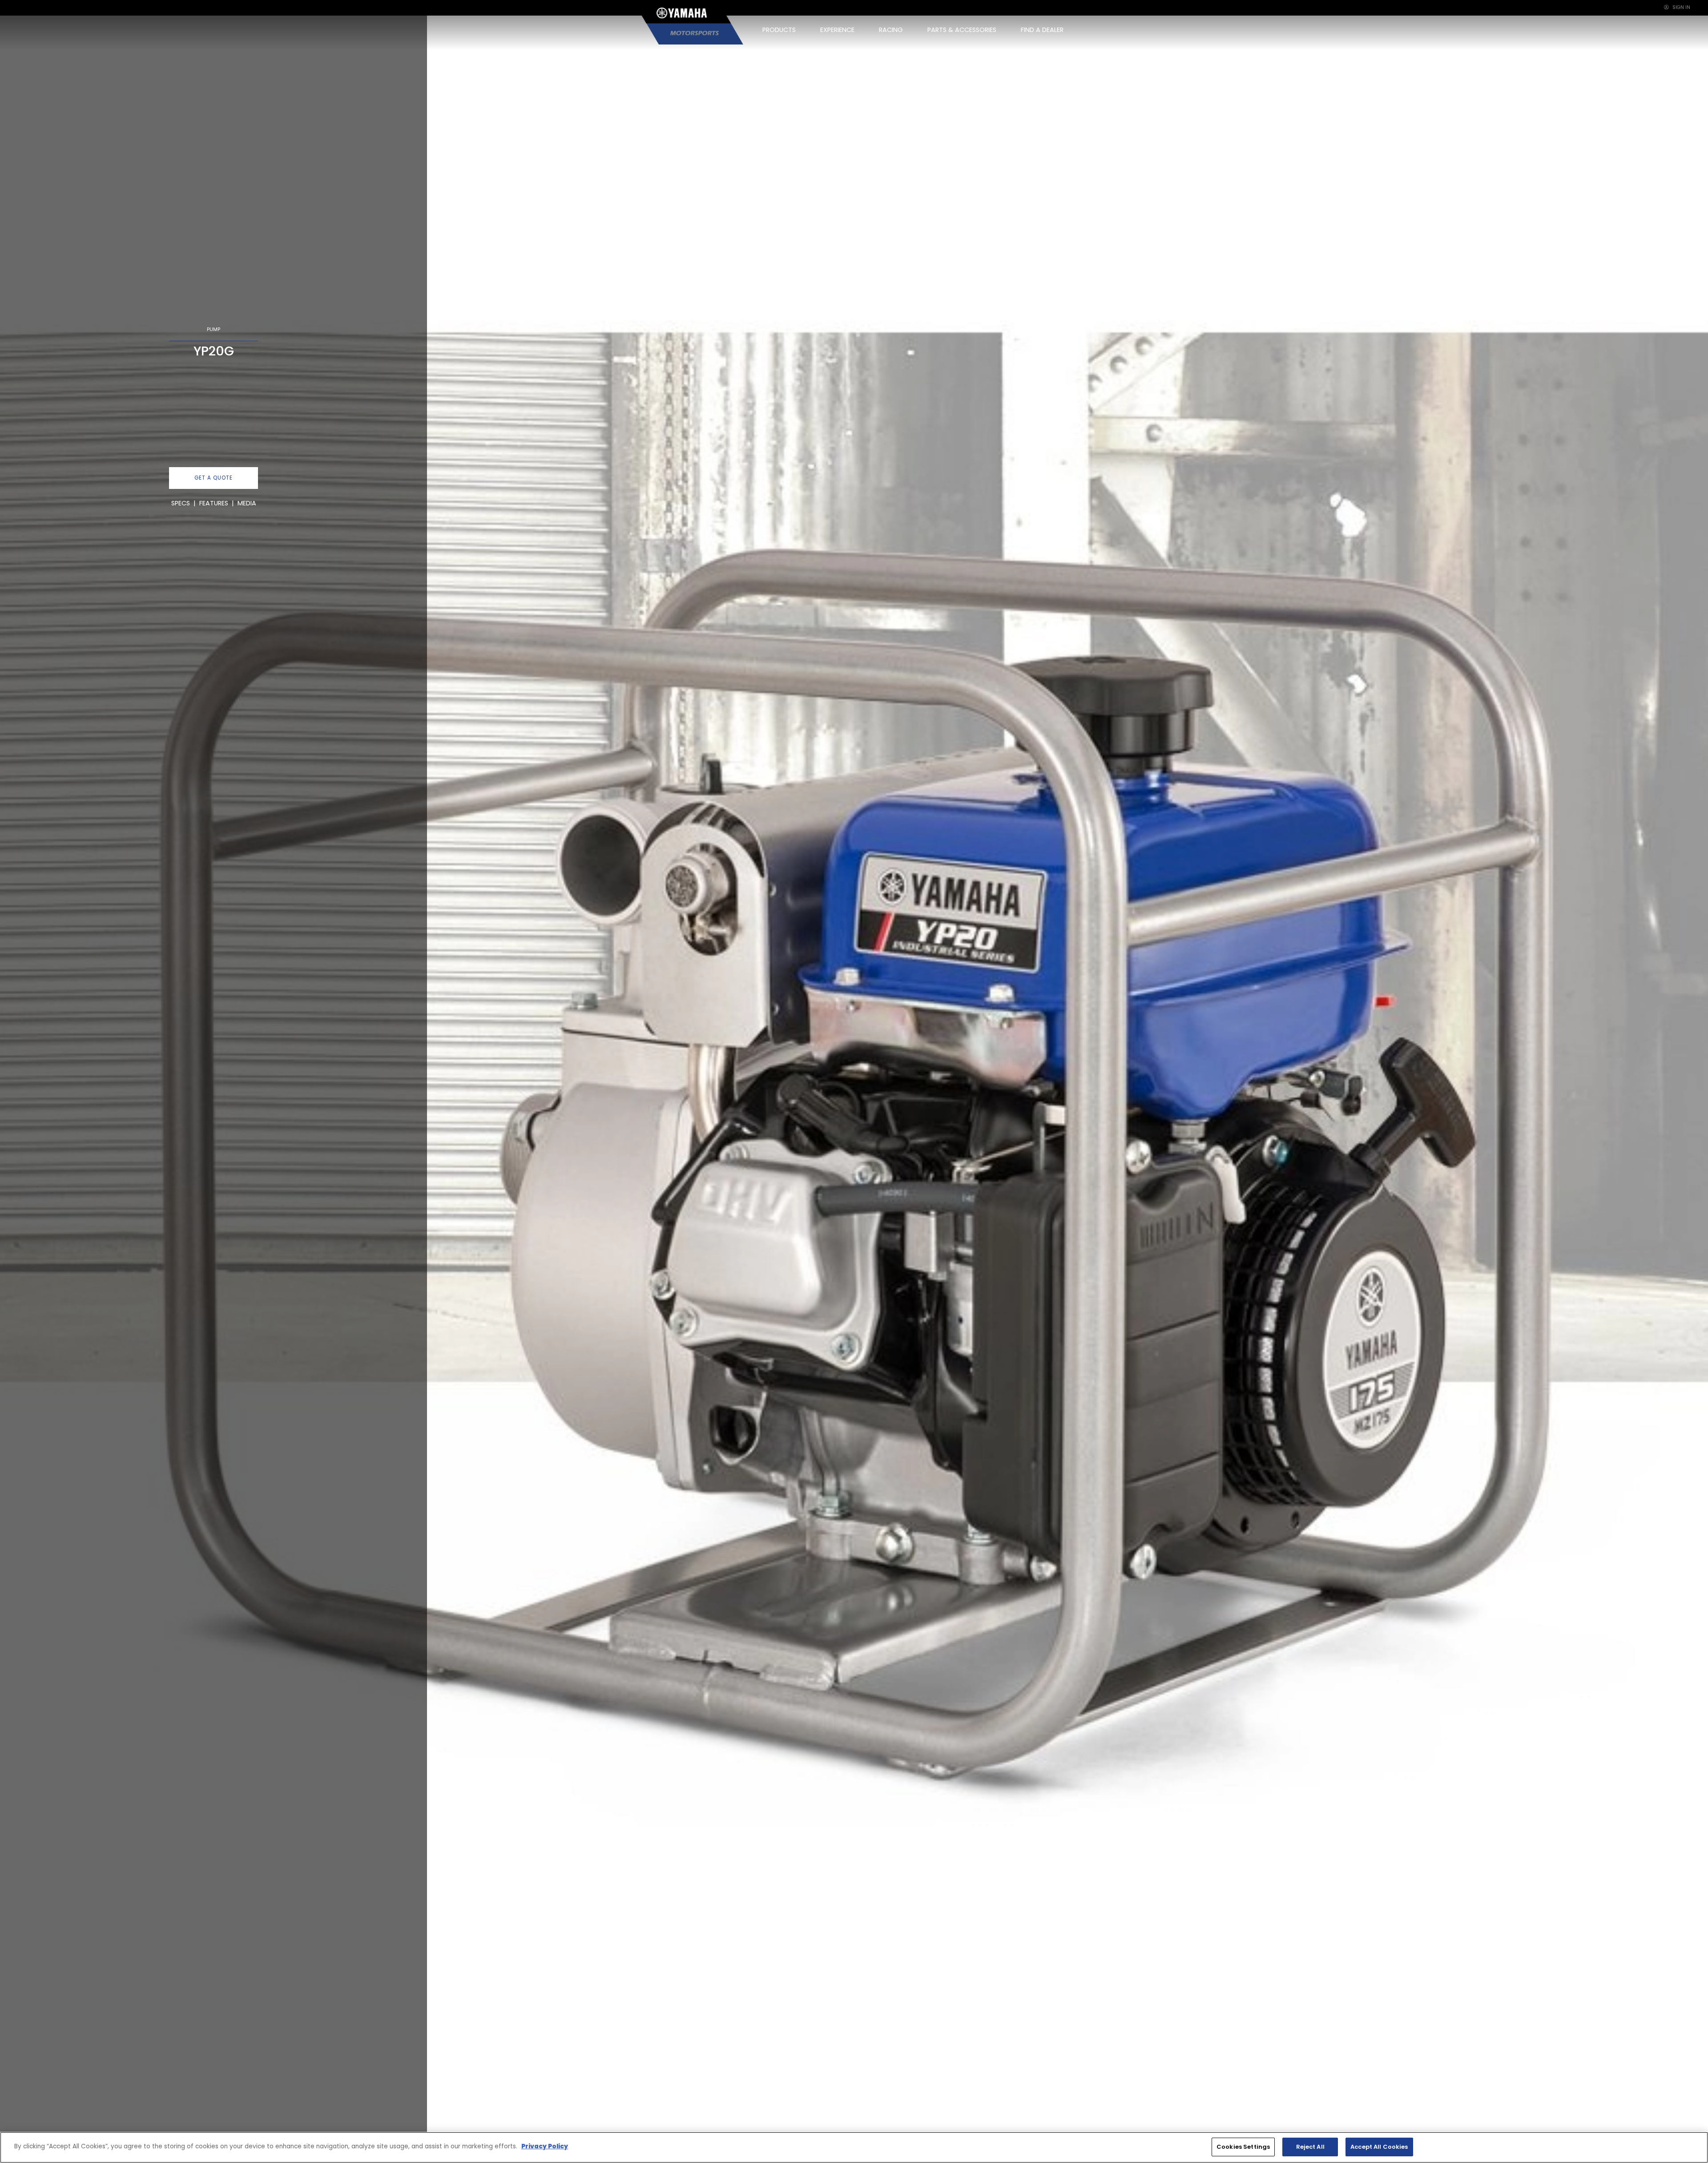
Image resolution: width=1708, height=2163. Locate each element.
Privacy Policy (545, 2146)
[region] (854, 2147)
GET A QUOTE (213, 478)
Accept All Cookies (1379, 2147)
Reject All (1310, 2147)
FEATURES (214, 503)
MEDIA (247, 503)
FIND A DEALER (1042, 30)
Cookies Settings (1243, 2147)
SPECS (181, 503)
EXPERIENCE (837, 30)
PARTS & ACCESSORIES (962, 30)
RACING (891, 30)
